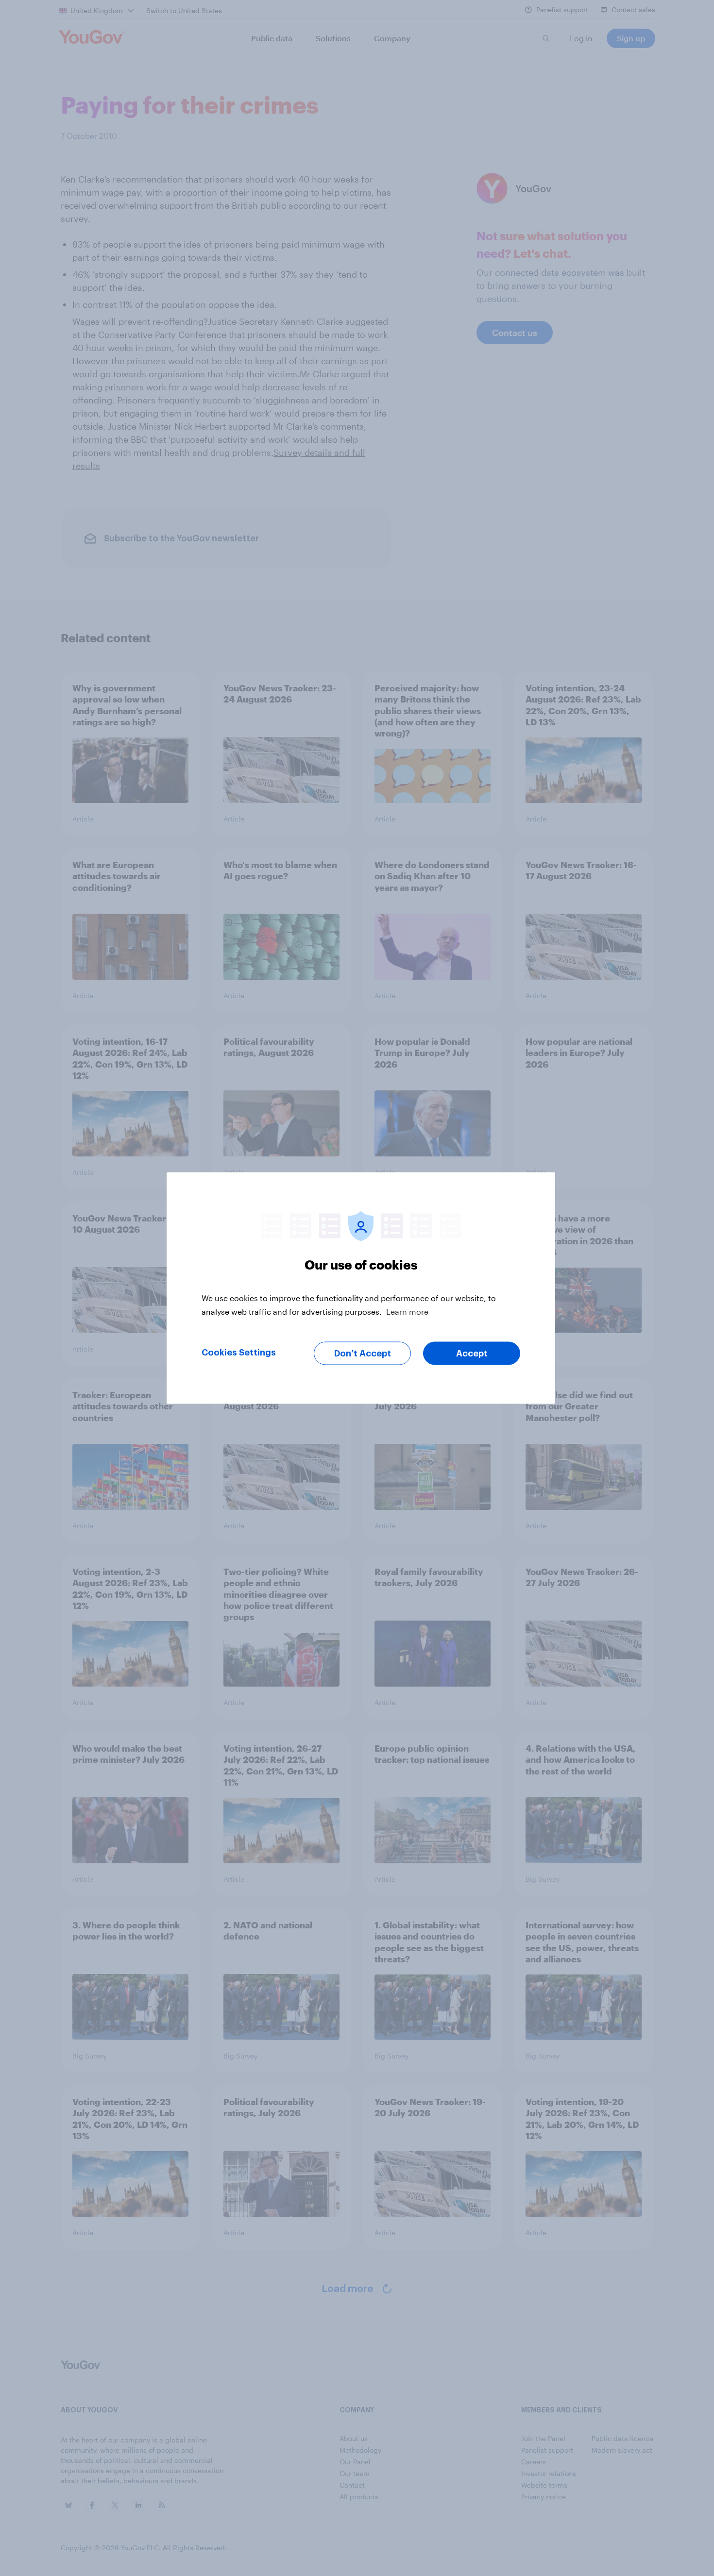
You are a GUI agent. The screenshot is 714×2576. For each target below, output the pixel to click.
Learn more (407, 1312)
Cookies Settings (239, 1353)
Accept (472, 1354)
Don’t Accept (363, 1354)
